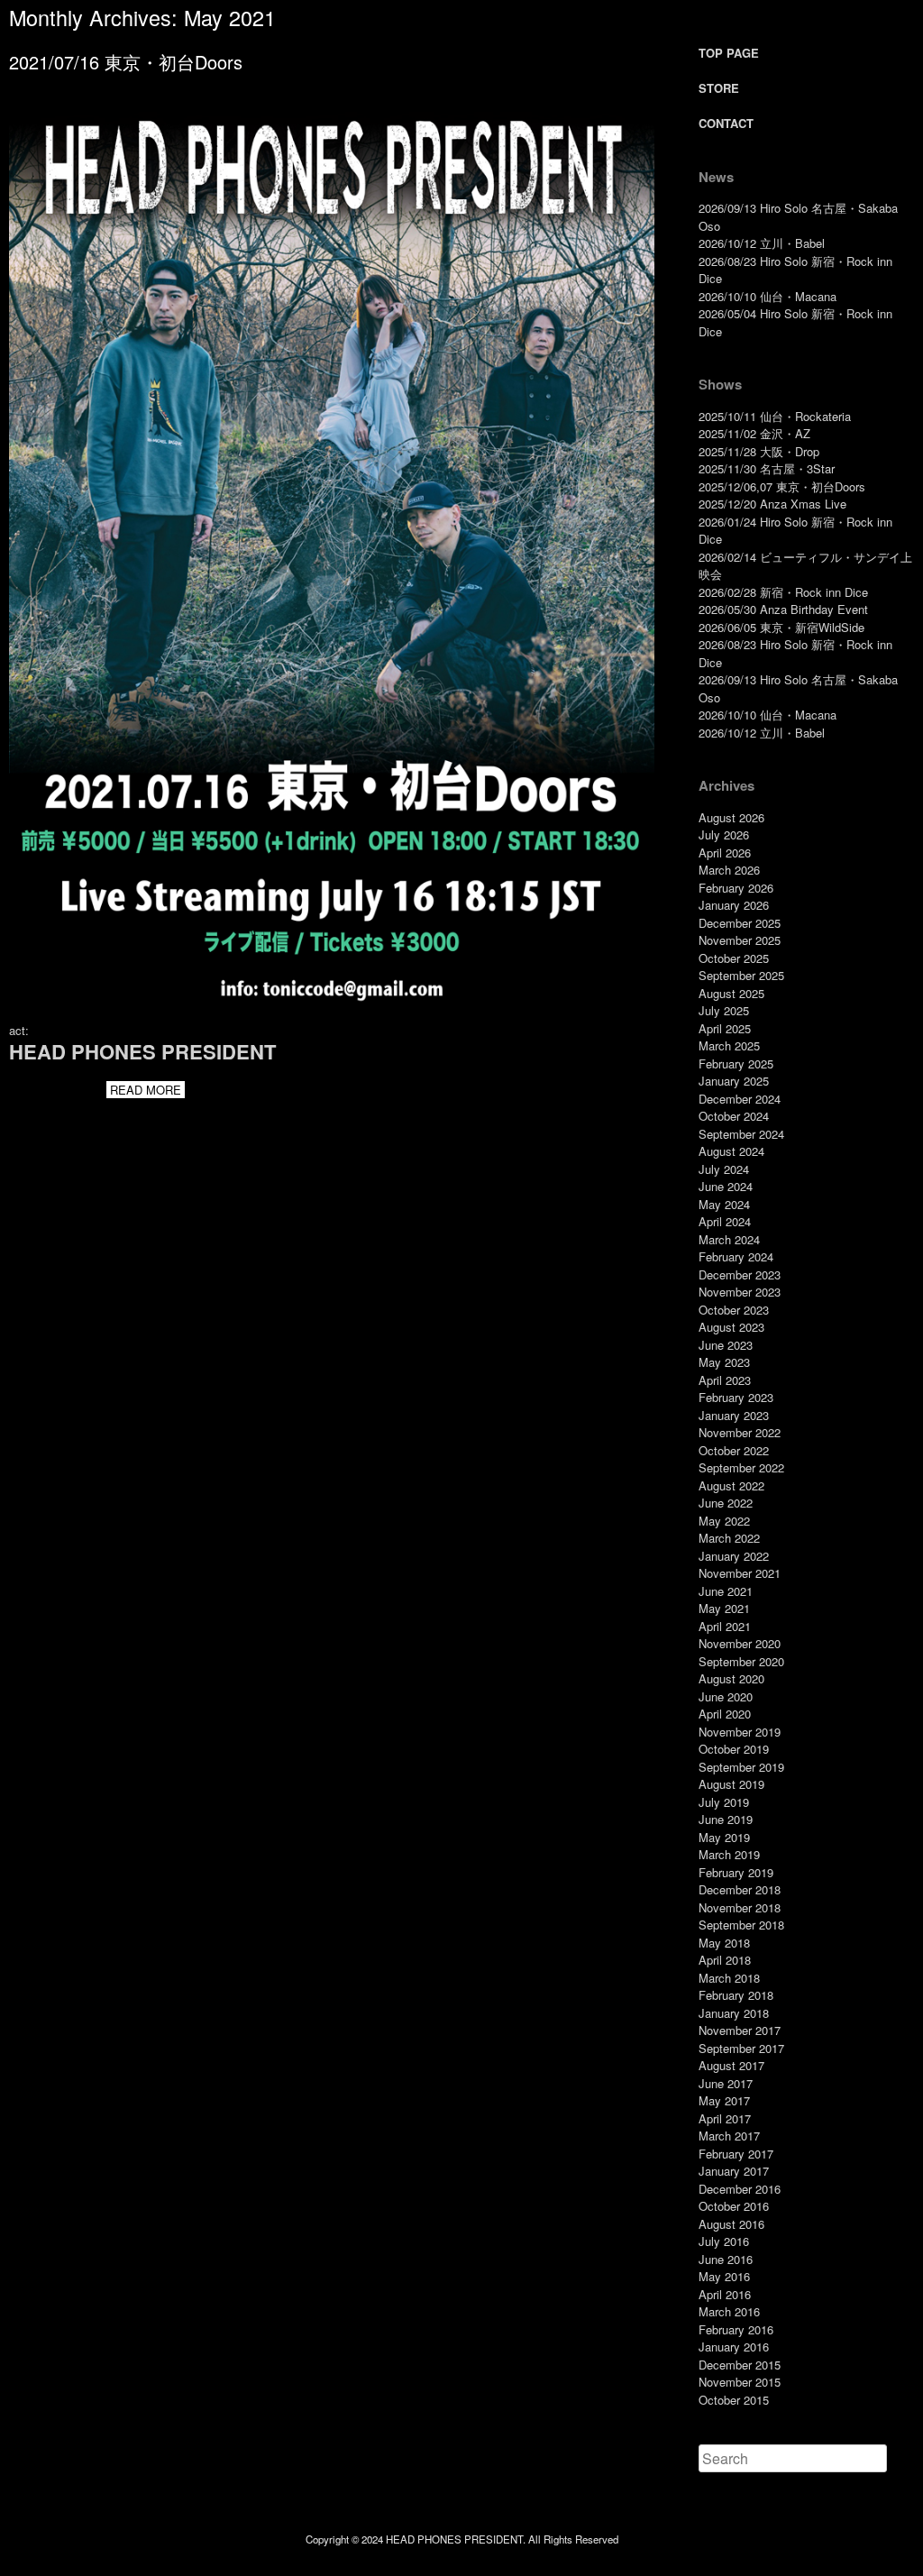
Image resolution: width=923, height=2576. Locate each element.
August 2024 (731, 1151)
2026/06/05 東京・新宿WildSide (781, 627)
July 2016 (724, 2241)
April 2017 (725, 2118)
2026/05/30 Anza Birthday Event (783, 609)
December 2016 (740, 2189)
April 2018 (725, 1960)
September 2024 (741, 1134)
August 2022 (731, 1485)
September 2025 (741, 975)
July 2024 (724, 1169)
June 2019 (726, 1819)
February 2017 (736, 2154)
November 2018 (740, 1907)
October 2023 (734, 1310)
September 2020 (741, 1661)
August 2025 (731, 993)
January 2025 (734, 1081)
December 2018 (740, 1889)
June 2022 (726, 1503)
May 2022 (724, 1521)
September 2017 (741, 2048)
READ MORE (146, 1090)
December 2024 (740, 1099)
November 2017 (740, 2030)
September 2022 (741, 1467)
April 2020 (725, 1714)
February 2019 (736, 1872)
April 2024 (725, 1221)
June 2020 (726, 1696)
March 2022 (729, 1538)
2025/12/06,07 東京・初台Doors (782, 486)
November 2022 (740, 1432)
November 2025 (740, 940)
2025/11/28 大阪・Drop (759, 451)
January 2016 (734, 2347)
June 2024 (726, 1186)
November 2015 (740, 2382)
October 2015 (734, 2400)
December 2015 (740, 2365)
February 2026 (736, 888)
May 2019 (724, 1837)
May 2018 (724, 1943)
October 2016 (734, 2206)
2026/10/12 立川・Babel (762, 243)
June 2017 (726, 2083)
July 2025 (724, 1010)
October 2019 (734, 1749)
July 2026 (724, 834)
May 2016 (724, 2276)
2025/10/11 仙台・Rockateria (775, 416)
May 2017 (724, 2100)
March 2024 (729, 1239)
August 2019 (731, 1784)
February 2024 (736, 1256)
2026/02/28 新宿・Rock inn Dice (783, 592)
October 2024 (734, 1116)
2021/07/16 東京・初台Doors (126, 62)
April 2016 (725, 2294)
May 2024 (724, 1204)
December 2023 (740, 1274)
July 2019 (724, 1802)
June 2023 (726, 1345)
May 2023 (724, 1362)
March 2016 (729, 2311)
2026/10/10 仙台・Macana (768, 296)
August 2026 (731, 817)
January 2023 (734, 1415)
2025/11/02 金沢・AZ (754, 433)
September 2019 (741, 1767)
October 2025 (734, 958)
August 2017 (731, 2065)
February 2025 (736, 1063)
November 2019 (740, 1732)
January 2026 (734, 905)
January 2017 (734, 2171)
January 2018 (734, 2013)
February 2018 (736, 1995)
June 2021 (726, 1591)
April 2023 (725, 1380)
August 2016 (731, 2224)
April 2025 (725, 1028)
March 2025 (729, 1045)
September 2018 (741, 1925)
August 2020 (731, 1678)
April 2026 (725, 853)
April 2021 (725, 1626)
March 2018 (729, 1978)
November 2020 (740, 1643)
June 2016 (726, 2259)
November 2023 (740, 1292)
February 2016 (736, 2329)
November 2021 (740, 1573)
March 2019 (729, 1854)
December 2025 (740, 923)
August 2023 (731, 1327)
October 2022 (734, 1450)
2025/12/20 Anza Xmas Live (772, 504)
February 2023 (736, 1397)
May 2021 (724, 1608)
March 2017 (729, 2136)
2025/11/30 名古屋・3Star (767, 468)
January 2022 (734, 1556)
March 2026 (729, 870)
